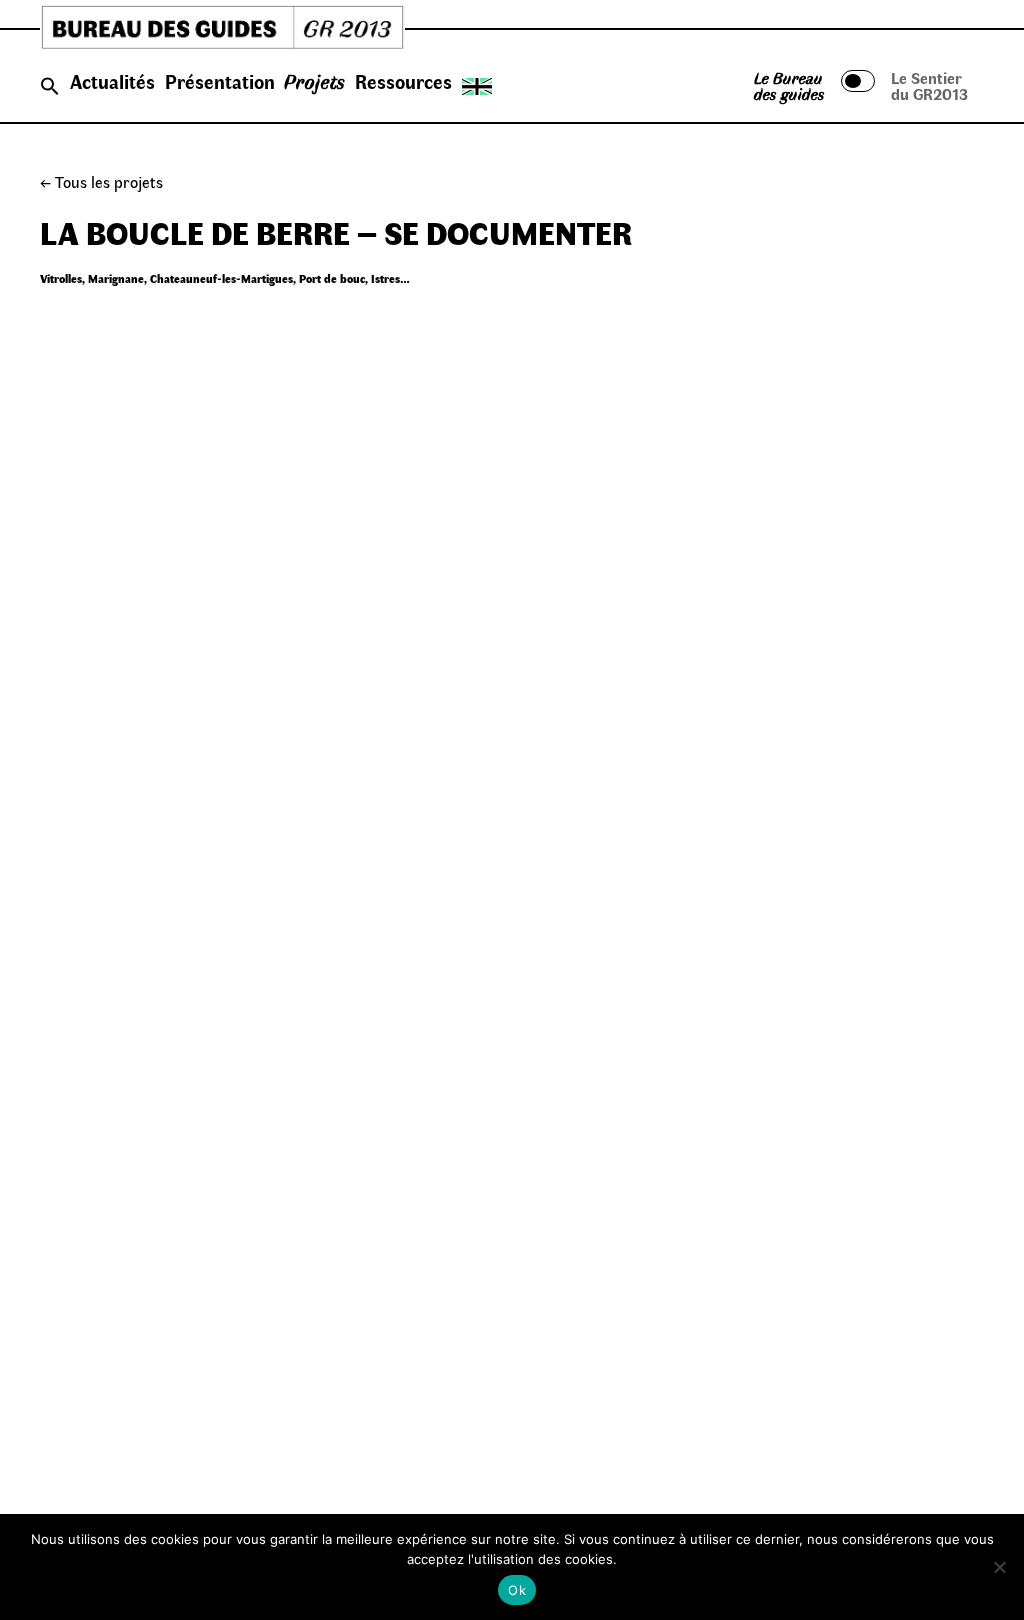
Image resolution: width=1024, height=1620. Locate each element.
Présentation (220, 81)
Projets (314, 81)
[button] (50, 87)
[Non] (999, 1567)
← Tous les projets (101, 181)
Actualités (112, 81)
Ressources (403, 81)
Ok (517, 1590)
